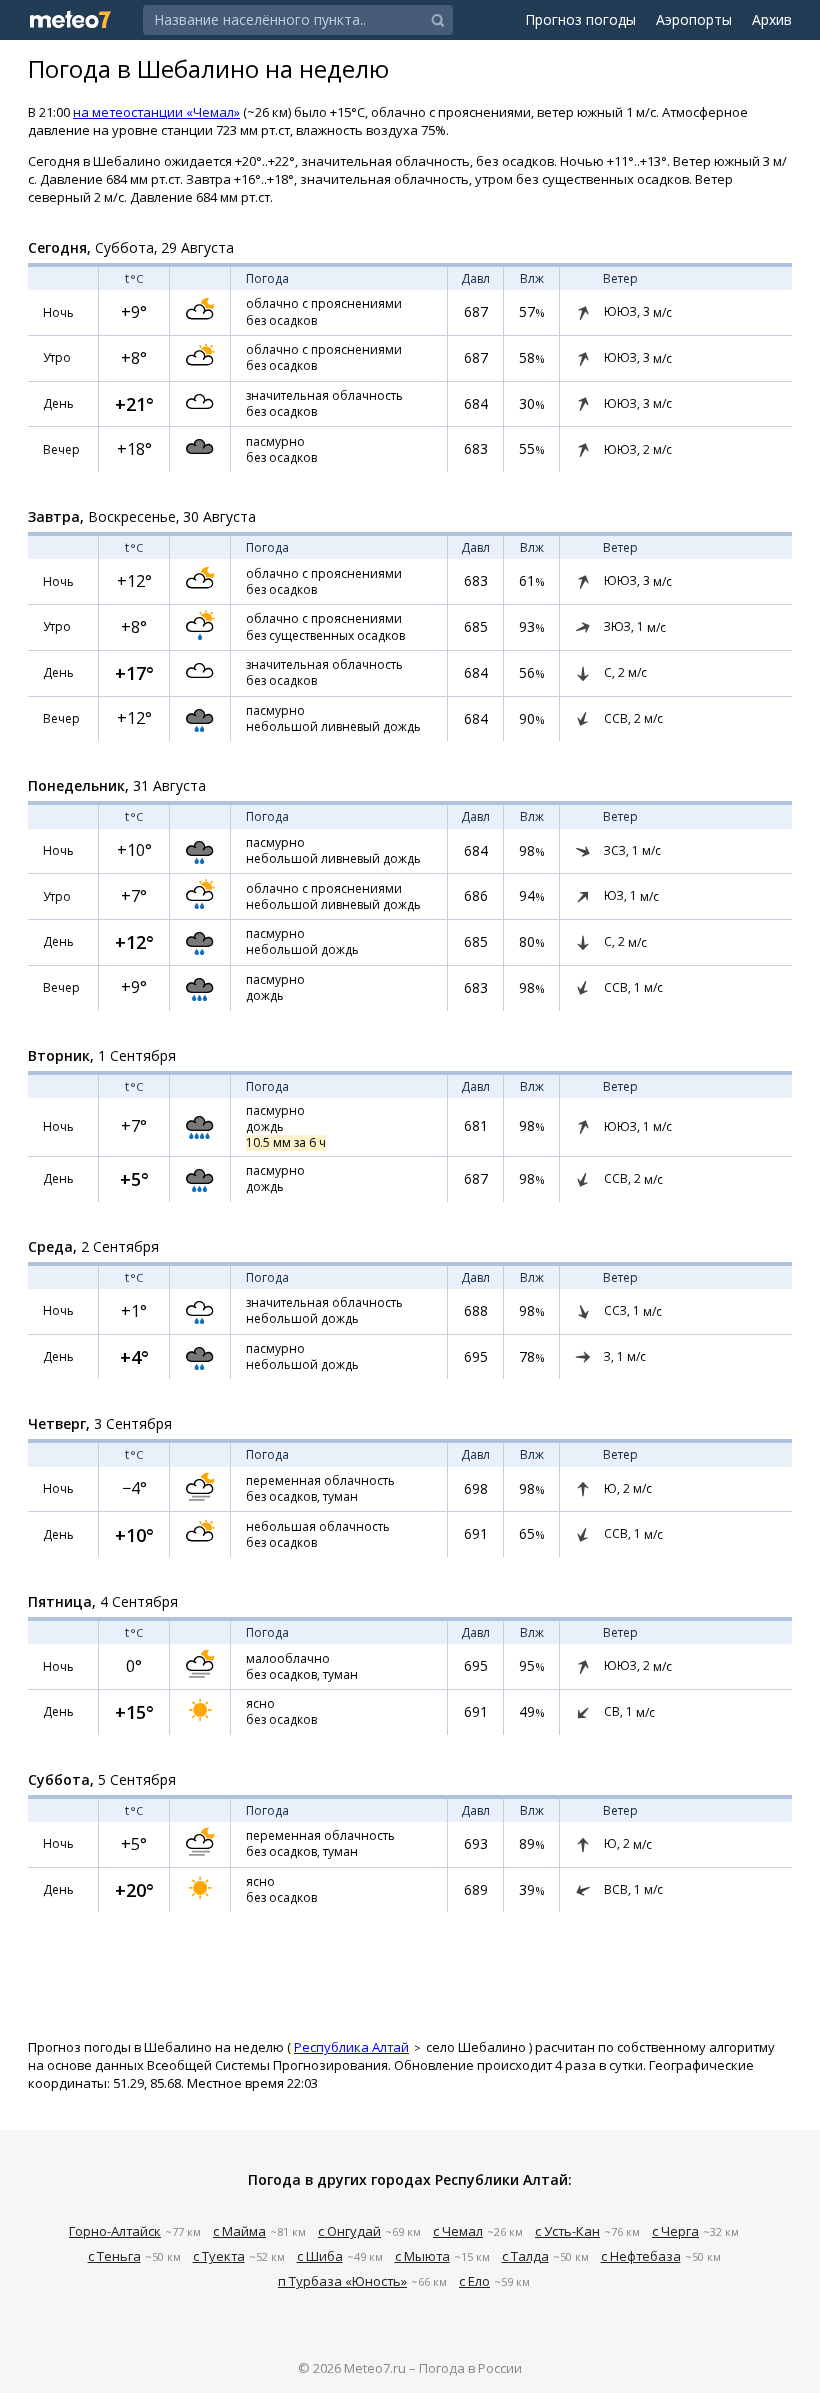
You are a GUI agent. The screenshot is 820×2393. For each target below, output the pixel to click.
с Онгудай (349, 2231)
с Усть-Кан (567, 2231)
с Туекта (219, 2256)
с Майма (239, 2231)
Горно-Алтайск (115, 2231)
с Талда (525, 2256)
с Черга (675, 2231)
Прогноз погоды (580, 19)
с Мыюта (422, 2256)
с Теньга (114, 2256)
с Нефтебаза (641, 2256)
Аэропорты (694, 19)
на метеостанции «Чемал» (156, 112)
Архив (772, 19)
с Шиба (320, 2256)
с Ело (474, 2281)
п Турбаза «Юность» (342, 2281)
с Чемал (458, 2231)
